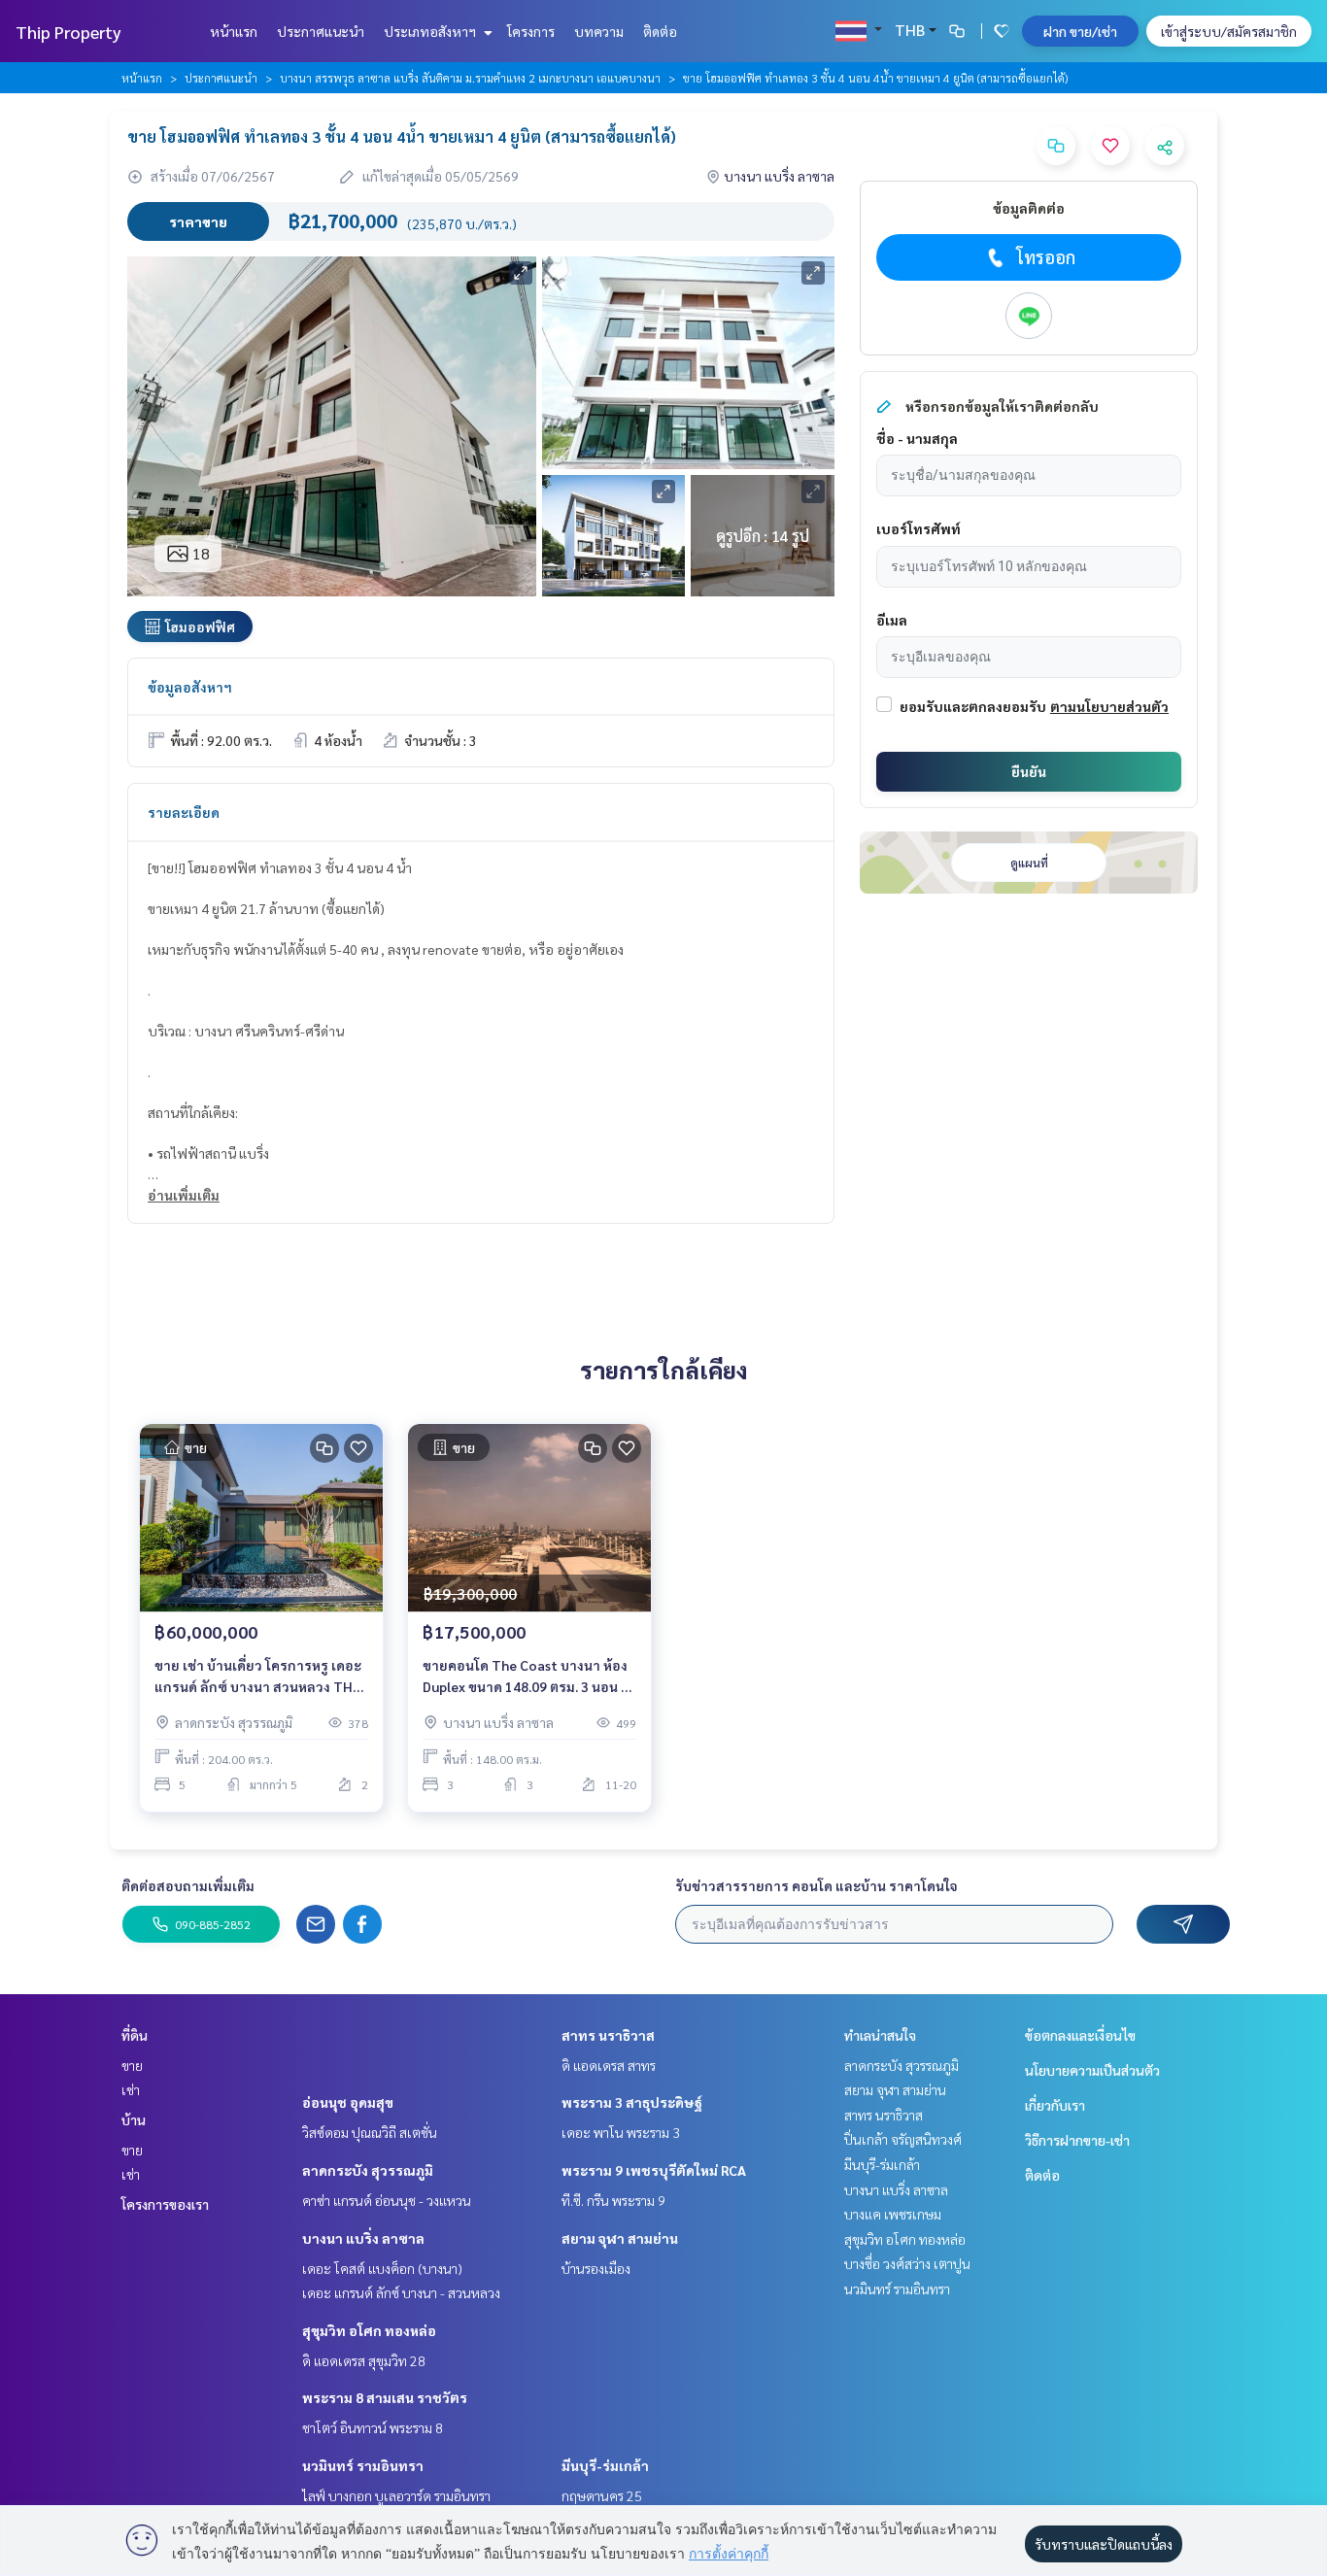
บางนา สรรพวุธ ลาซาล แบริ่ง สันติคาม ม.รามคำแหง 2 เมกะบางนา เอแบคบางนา (470, 78)
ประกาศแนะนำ (321, 31)
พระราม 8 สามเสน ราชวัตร (385, 2397)
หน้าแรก (234, 31)
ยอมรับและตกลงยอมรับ (973, 706)
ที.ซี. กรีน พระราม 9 (613, 2200)
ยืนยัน (1029, 771)
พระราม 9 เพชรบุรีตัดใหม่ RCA (654, 2170)
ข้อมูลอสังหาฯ (190, 687)
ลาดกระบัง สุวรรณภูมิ (368, 2170)
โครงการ (531, 31)
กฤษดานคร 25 (602, 2495)
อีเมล (892, 620)
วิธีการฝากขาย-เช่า (1077, 2140)
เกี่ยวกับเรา (1055, 2105)
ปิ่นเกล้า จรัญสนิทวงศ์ (903, 2139)
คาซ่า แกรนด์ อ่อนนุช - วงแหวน (387, 2200)
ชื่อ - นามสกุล (917, 438)
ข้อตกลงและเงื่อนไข (1080, 2035)
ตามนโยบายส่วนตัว (1109, 706)
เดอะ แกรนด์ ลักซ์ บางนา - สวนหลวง (401, 2292)
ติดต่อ (660, 31)
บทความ (599, 31)
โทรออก (1046, 257)
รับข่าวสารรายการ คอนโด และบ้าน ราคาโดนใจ (817, 1885)
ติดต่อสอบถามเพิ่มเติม (188, 1885)
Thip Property (68, 32)
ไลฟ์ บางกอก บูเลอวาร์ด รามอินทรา (396, 2495)
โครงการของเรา (165, 2204)
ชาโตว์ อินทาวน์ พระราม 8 (373, 2427)
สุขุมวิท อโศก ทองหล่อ (369, 2330)
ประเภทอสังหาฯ (431, 31)
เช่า (131, 2089)
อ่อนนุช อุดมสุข (348, 2102)
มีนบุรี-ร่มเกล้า (605, 2465)
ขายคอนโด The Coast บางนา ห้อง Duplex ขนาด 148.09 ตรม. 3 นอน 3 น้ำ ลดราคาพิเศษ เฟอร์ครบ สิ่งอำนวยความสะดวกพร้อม (526, 1677)
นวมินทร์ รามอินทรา (363, 2465)
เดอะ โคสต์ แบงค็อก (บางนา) (382, 2268)
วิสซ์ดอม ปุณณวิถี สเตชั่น (370, 2132)
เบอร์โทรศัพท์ (919, 528)
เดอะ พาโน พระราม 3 (621, 2132)
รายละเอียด (184, 812)
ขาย (132, 2065)
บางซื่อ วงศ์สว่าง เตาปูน (907, 2263)
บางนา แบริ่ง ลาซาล (363, 2238)
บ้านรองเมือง (596, 2268)
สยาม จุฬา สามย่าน (620, 2238)
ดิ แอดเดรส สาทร (609, 2065)
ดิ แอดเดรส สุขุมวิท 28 (364, 2360)
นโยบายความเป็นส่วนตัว (1092, 2070)
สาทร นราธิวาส (608, 2035)
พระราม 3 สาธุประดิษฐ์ (632, 2102)
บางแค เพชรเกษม (893, 2214)
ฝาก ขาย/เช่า (1080, 31)
